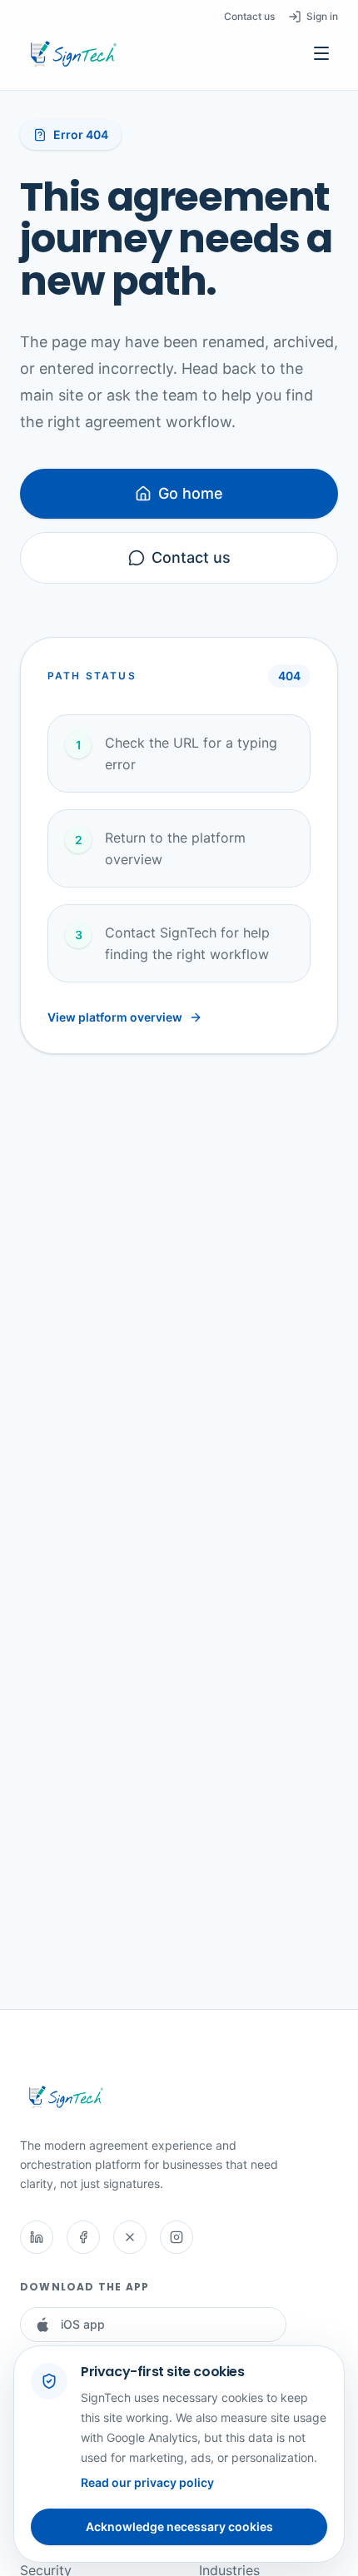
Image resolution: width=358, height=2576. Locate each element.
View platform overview (115, 1017)
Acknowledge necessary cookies (179, 2526)
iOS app (83, 2324)
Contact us (249, 16)
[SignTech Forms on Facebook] (83, 2237)
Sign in (322, 16)
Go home (191, 493)
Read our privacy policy (147, 2482)
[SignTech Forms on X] (130, 2237)
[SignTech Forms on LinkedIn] (37, 2237)
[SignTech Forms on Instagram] (177, 2237)
